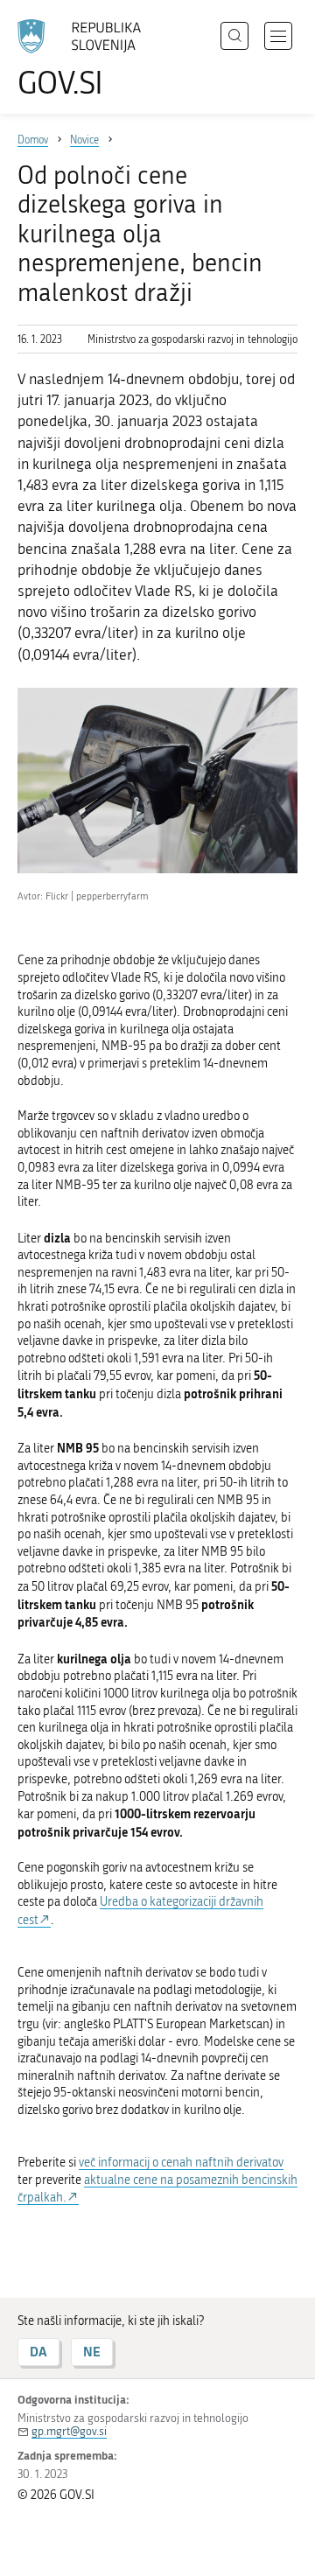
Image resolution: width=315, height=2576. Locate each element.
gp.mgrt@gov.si (69, 2431)
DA (38, 2352)
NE (92, 2352)
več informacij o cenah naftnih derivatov (181, 2163)
